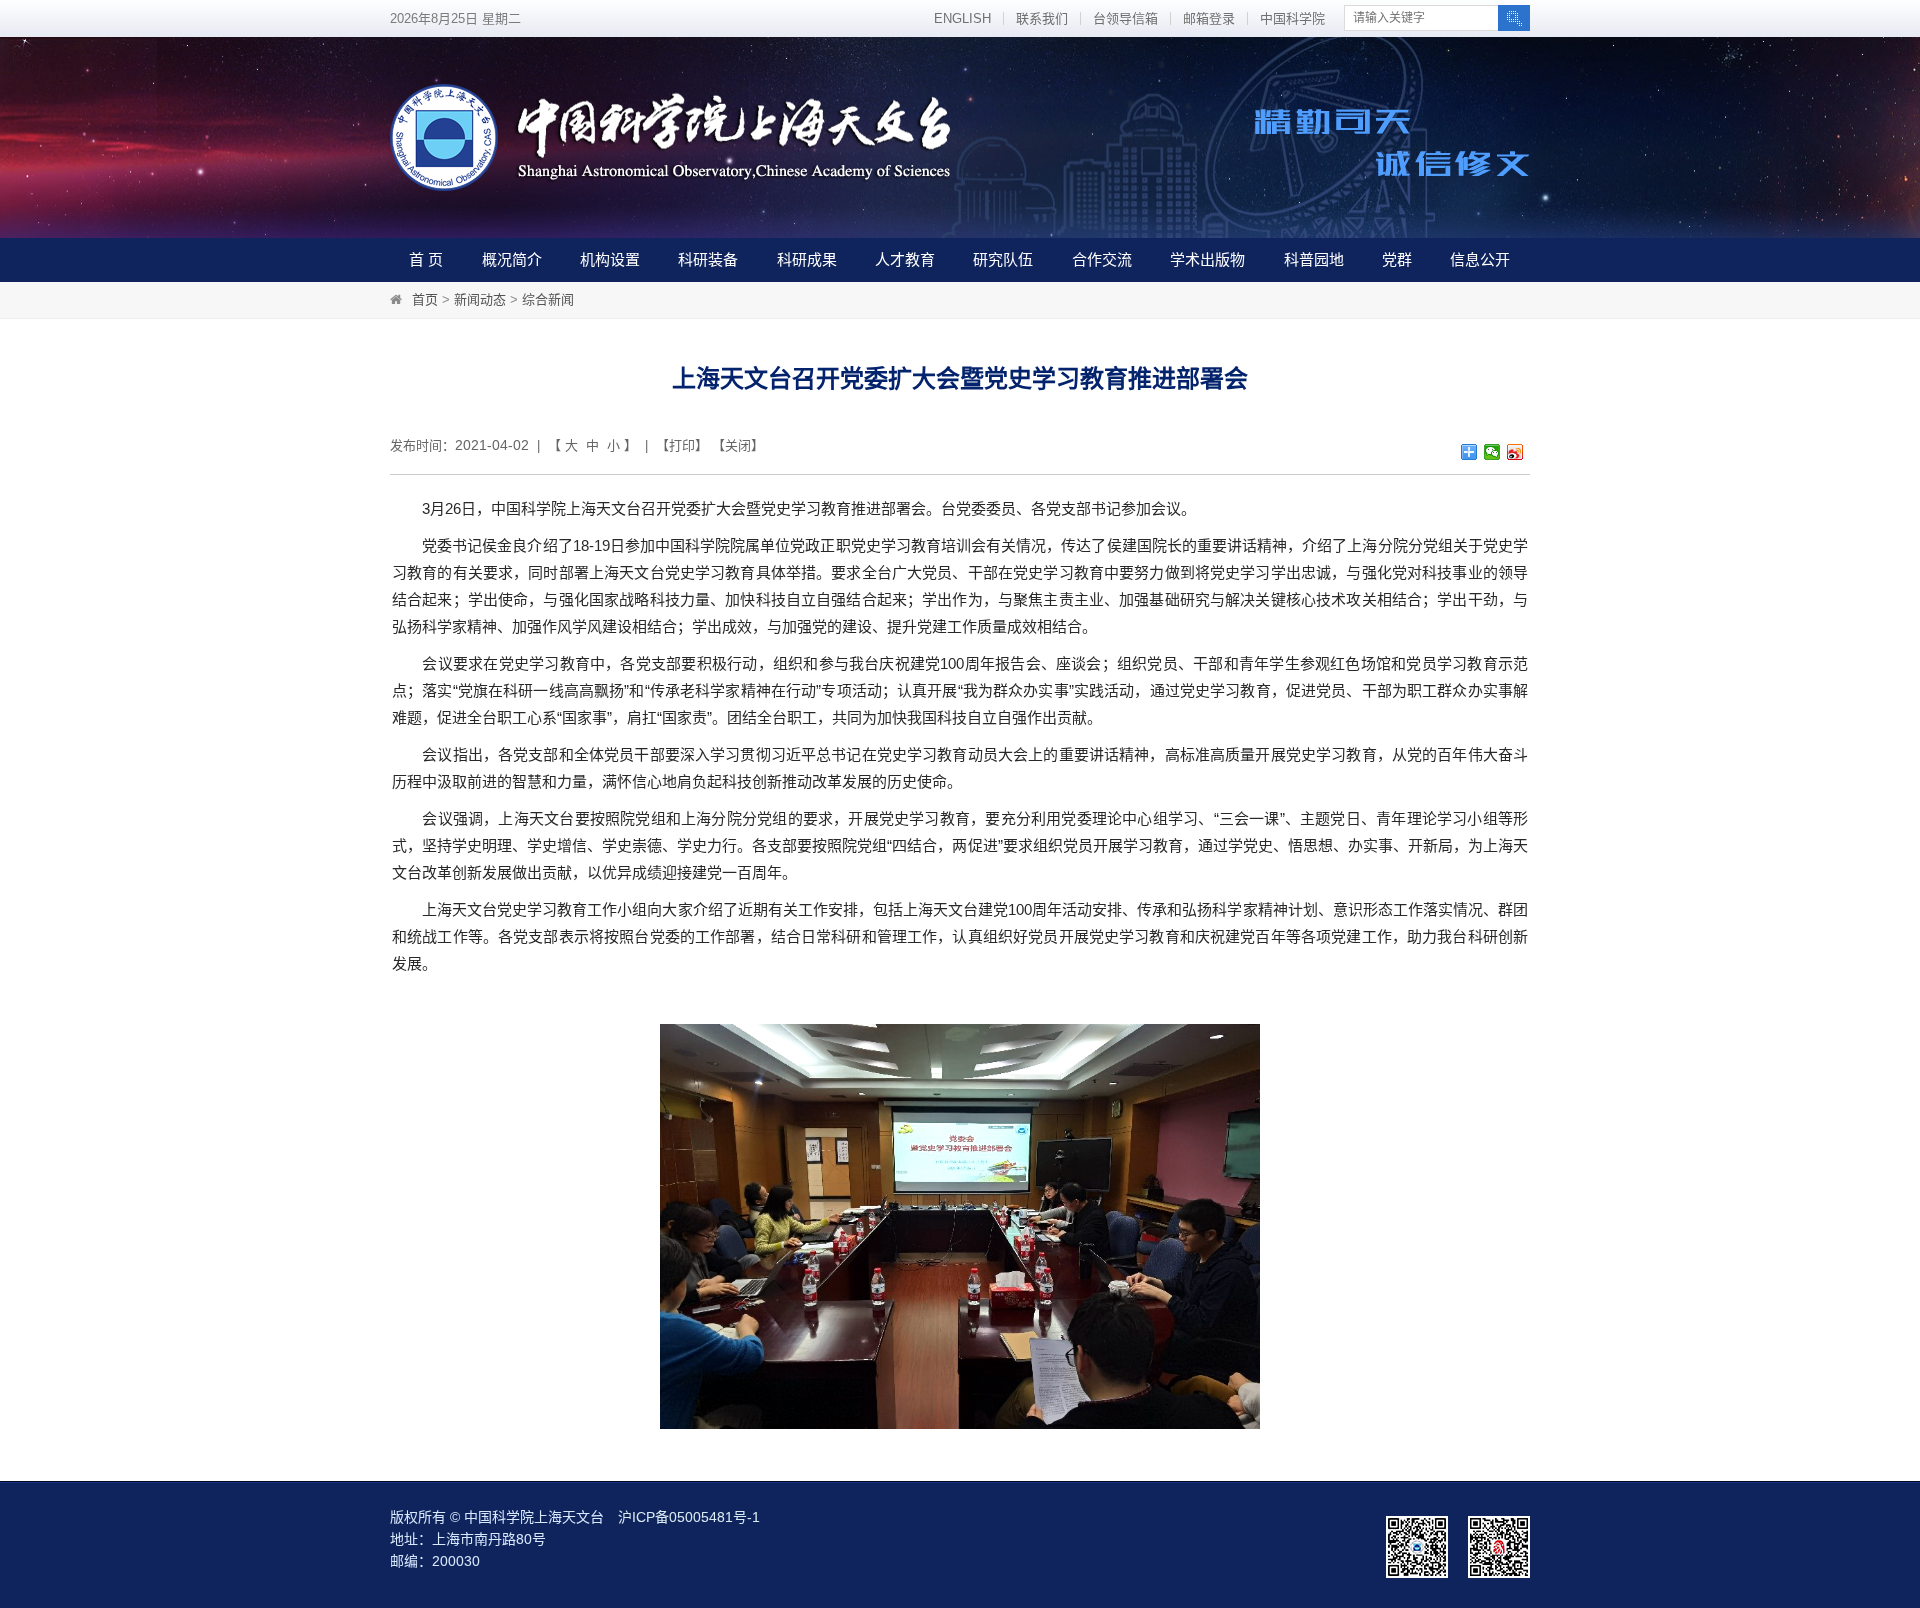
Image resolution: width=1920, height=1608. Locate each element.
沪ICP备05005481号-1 (689, 1517)
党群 (1397, 259)
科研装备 (708, 259)
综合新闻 (548, 299)
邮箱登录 (1209, 18)
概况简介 (512, 259)
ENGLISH (962, 18)
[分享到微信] (1492, 452)
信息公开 (1480, 259)
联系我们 (1042, 18)
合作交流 (1102, 259)
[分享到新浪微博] (1515, 452)
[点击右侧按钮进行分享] (1469, 452)
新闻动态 (480, 299)
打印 (682, 445)
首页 (425, 299)
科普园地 (1314, 259)
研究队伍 (1003, 259)
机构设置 (610, 259)
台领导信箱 (1125, 18)
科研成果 (807, 259)
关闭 (738, 445)
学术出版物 (1207, 259)
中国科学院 (1292, 18)
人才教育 (905, 259)
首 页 (426, 259)
